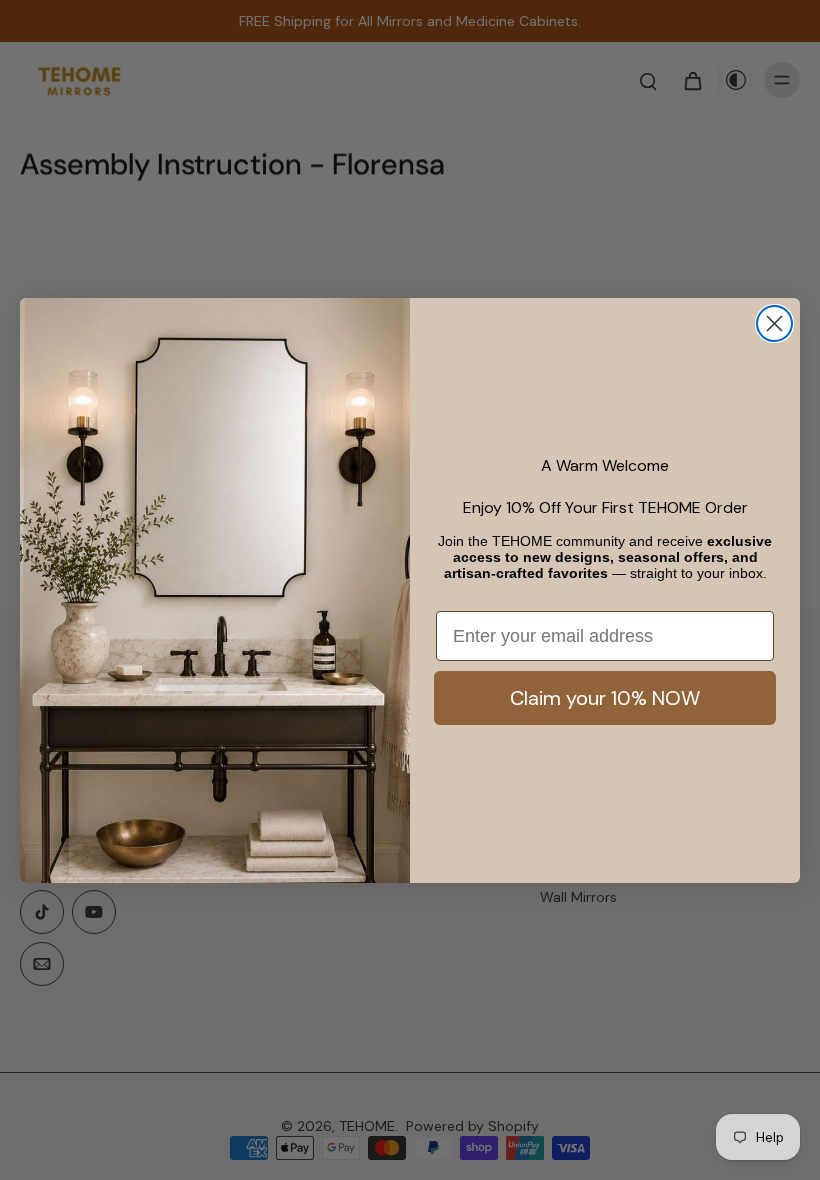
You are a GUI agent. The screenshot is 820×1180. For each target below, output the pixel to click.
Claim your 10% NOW (605, 698)
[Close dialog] (774, 323)
